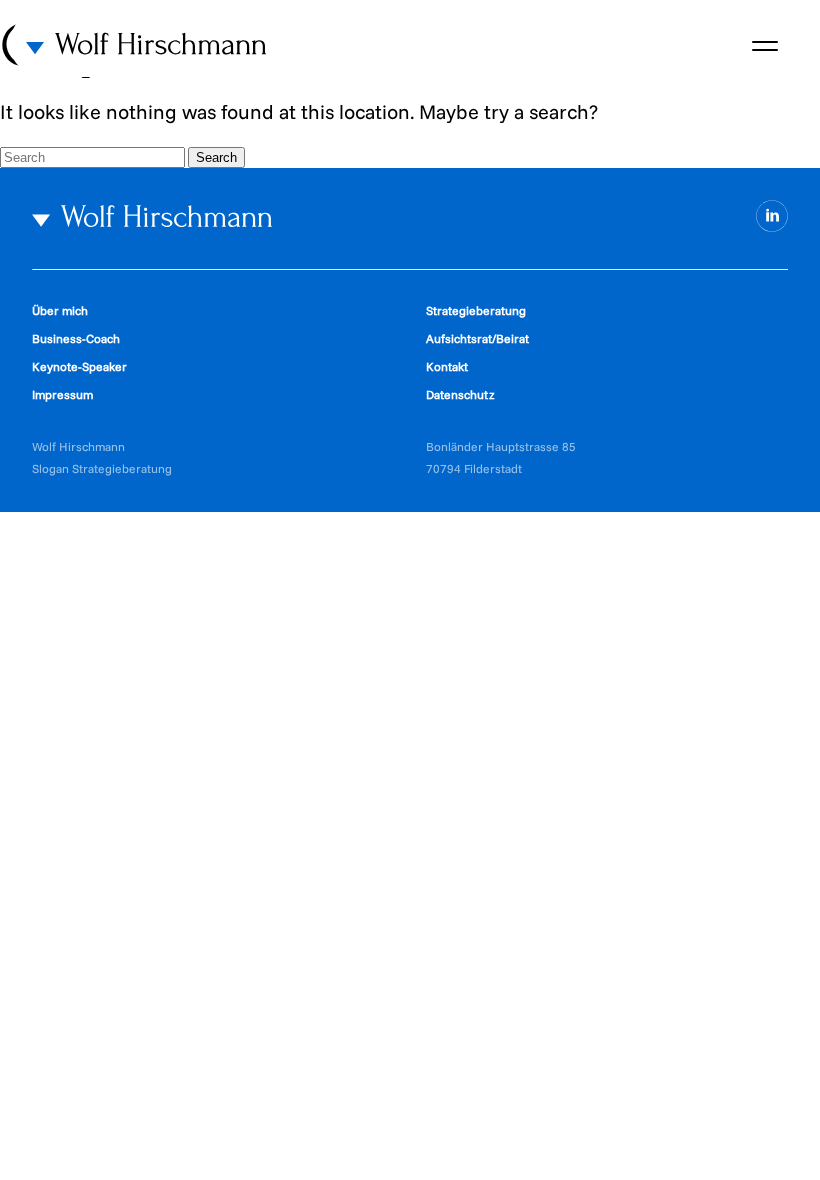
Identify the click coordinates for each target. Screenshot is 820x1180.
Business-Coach (76, 338)
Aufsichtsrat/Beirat (477, 338)
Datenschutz (460, 394)
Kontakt (447, 366)
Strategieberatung (476, 310)
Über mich (60, 310)
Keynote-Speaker (79, 366)
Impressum (62, 394)
